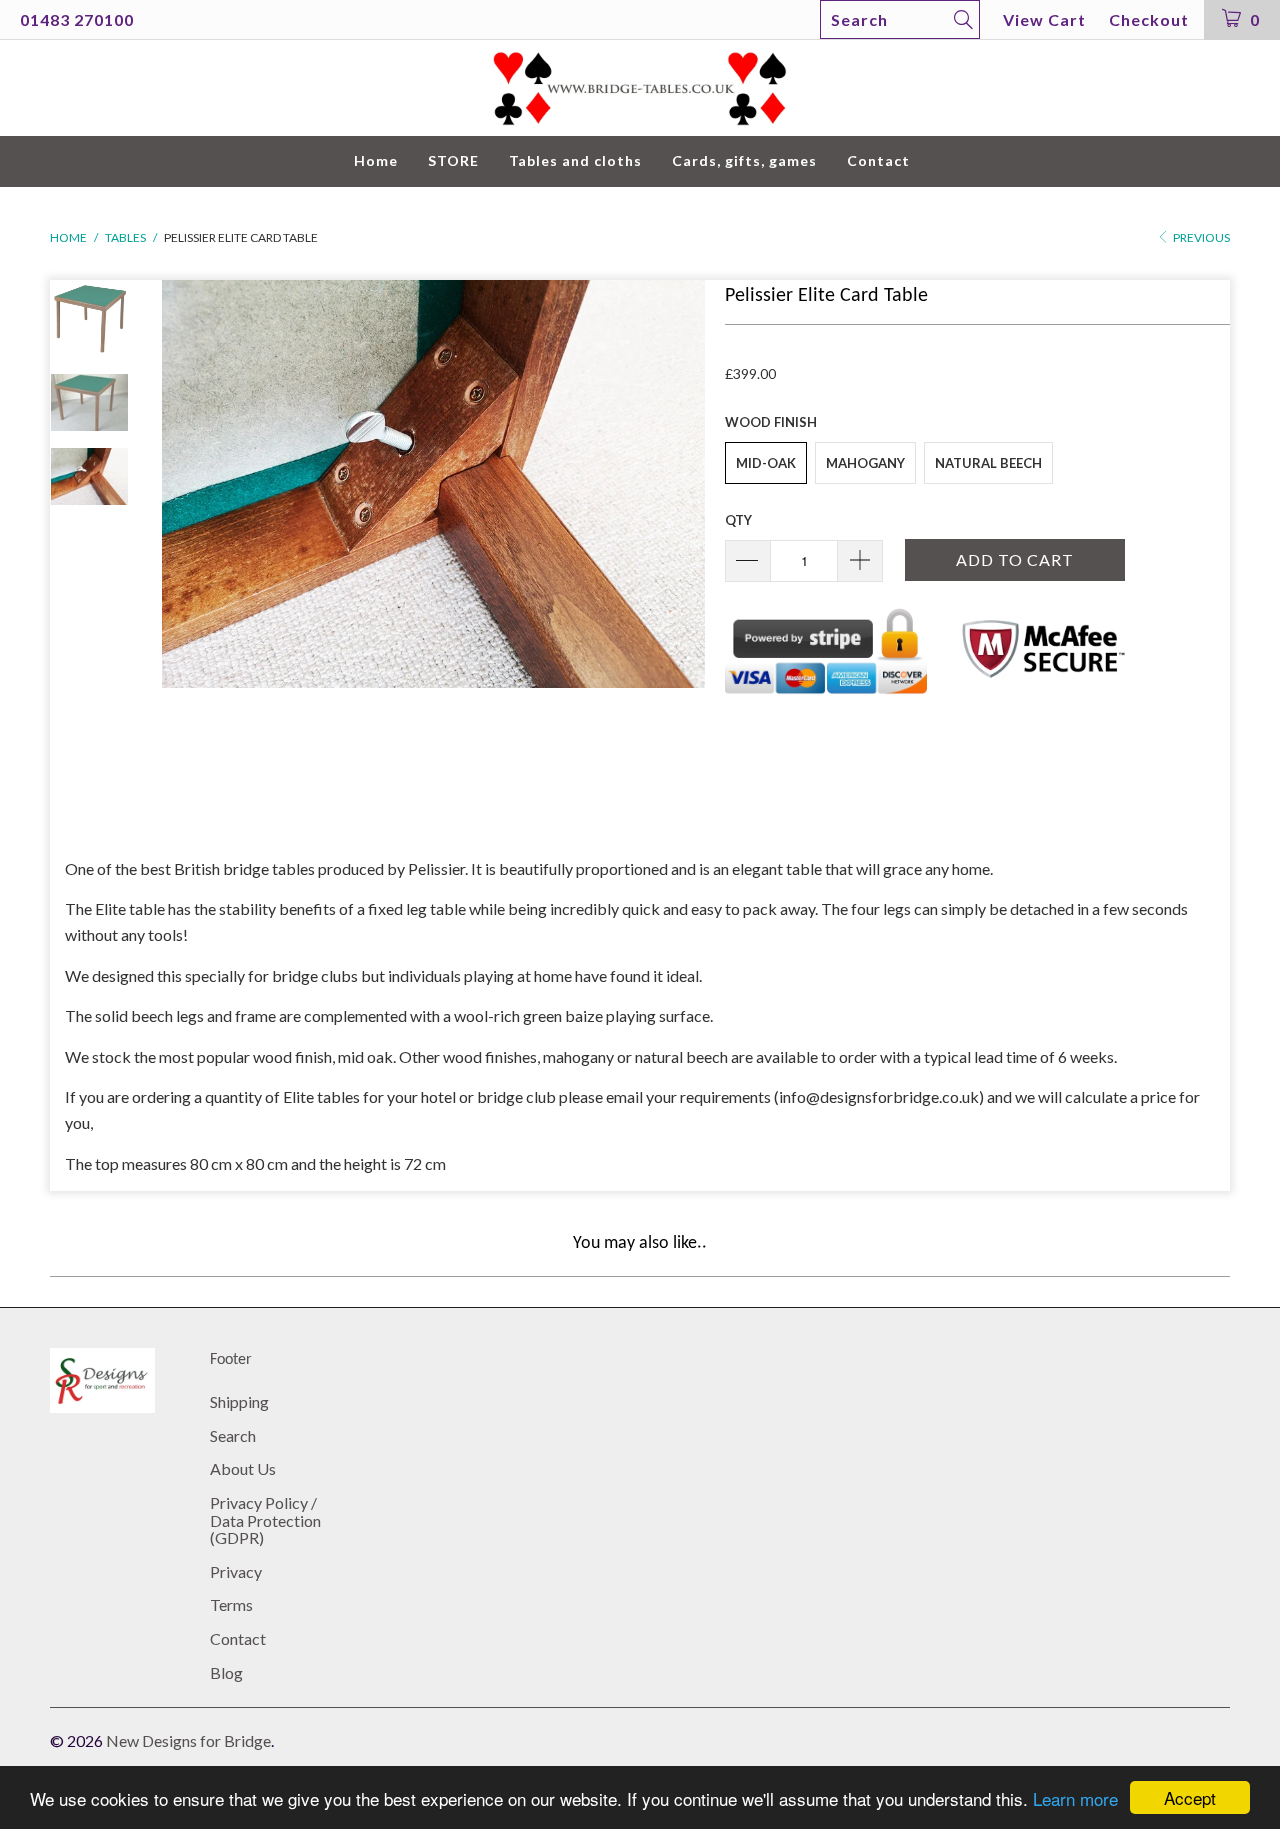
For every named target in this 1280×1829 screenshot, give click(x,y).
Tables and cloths (575, 160)
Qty (738, 520)
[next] (676, 552)
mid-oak (766, 463)
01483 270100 (77, 19)
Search (233, 1435)
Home (376, 160)
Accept (1190, 1797)
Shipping (239, 1401)
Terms (231, 1604)
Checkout (1149, 19)
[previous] (190, 552)
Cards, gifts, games (744, 160)
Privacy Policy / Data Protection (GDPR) (265, 1520)
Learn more (1075, 1798)
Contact (878, 160)
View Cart (1044, 19)
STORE (453, 160)
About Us (243, 1468)
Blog (226, 1672)
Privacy (236, 1571)
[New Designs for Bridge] (640, 88)
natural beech (988, 463)
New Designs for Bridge (188, 1740)
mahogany (865, 463)
